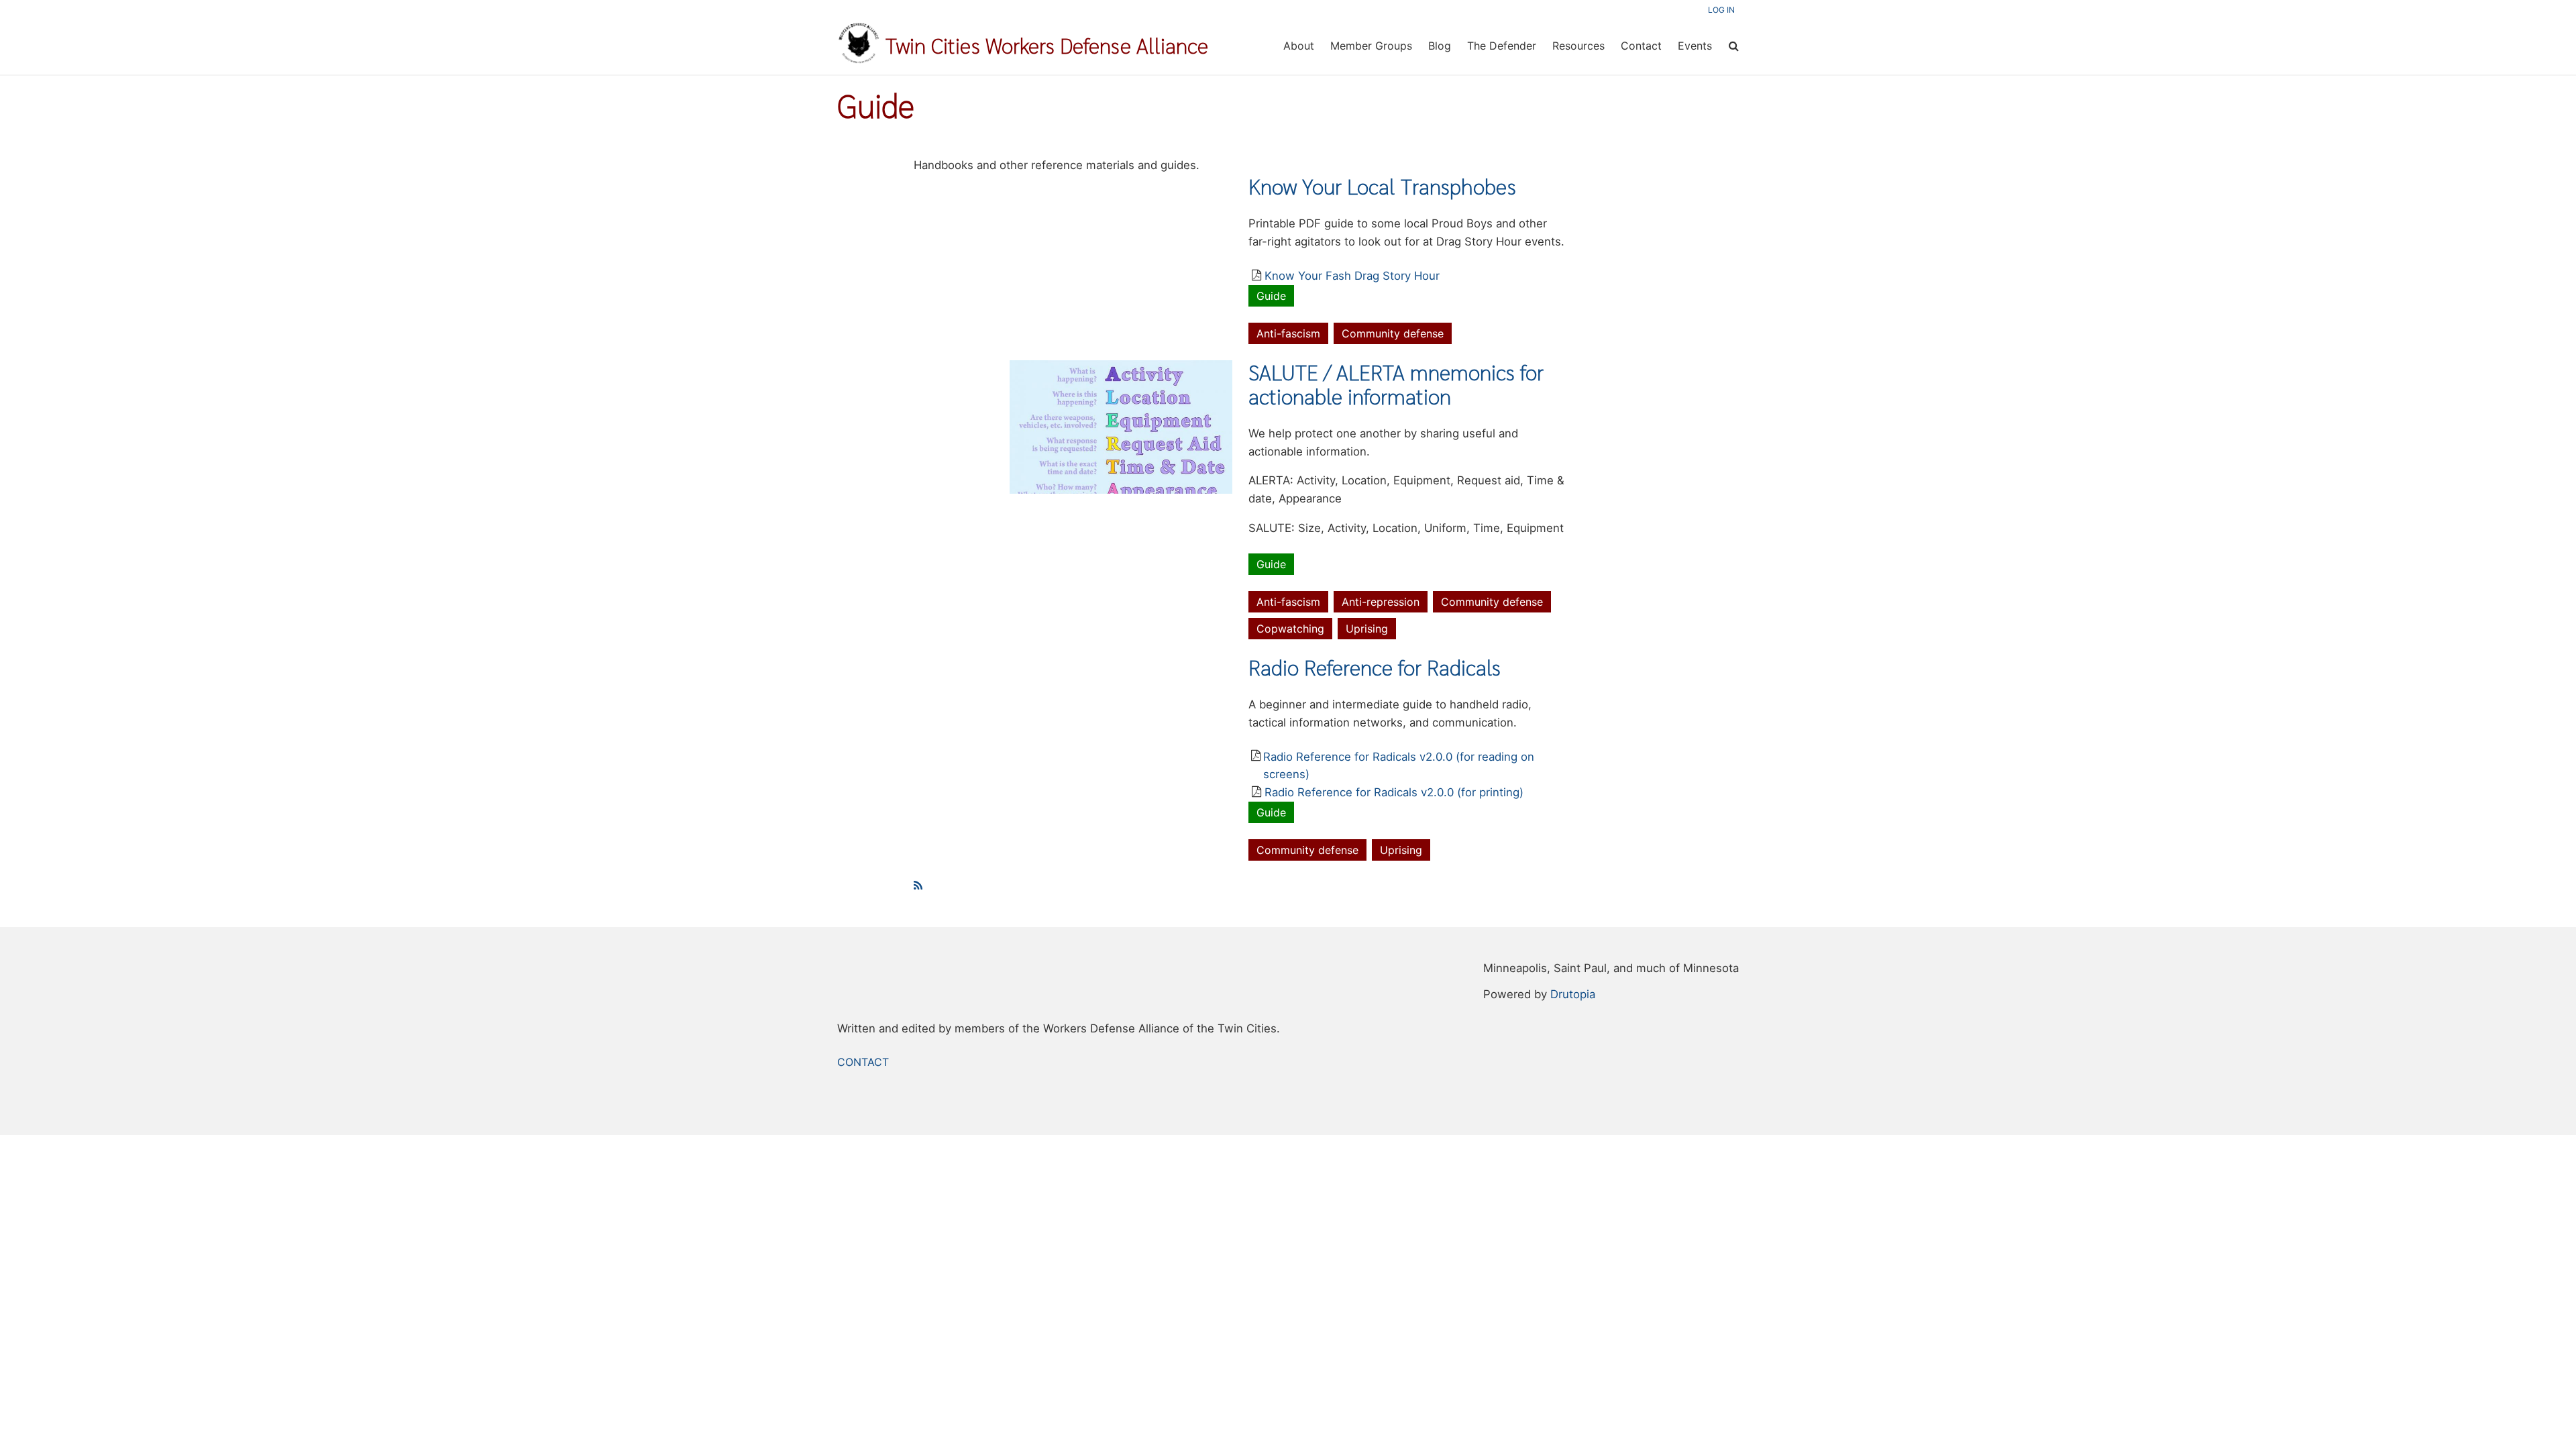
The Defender (1502, 46)
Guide (1271, 296)
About (1299, 46)
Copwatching (1290, 629)
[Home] (859, 60)
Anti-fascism (1288, 333)
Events (1695, 46)
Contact (1641, 46)
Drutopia (1573, 994)
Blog (1440, 46)
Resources (1578, 46)
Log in (1721, 10)
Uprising (1367, 629)
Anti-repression (1381, 602)
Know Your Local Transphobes (1382, 186)
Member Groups (1371, 46)
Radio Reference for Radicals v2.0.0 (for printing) (1394, 792)
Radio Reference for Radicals (1375, 667)
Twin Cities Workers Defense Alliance (1047, 46)
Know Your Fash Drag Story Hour (1352, 276)
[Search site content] (1733, 45)
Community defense (1393, 333)
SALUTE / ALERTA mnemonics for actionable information (1396, 384)
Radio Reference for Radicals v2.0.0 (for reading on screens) (1399, 766)
